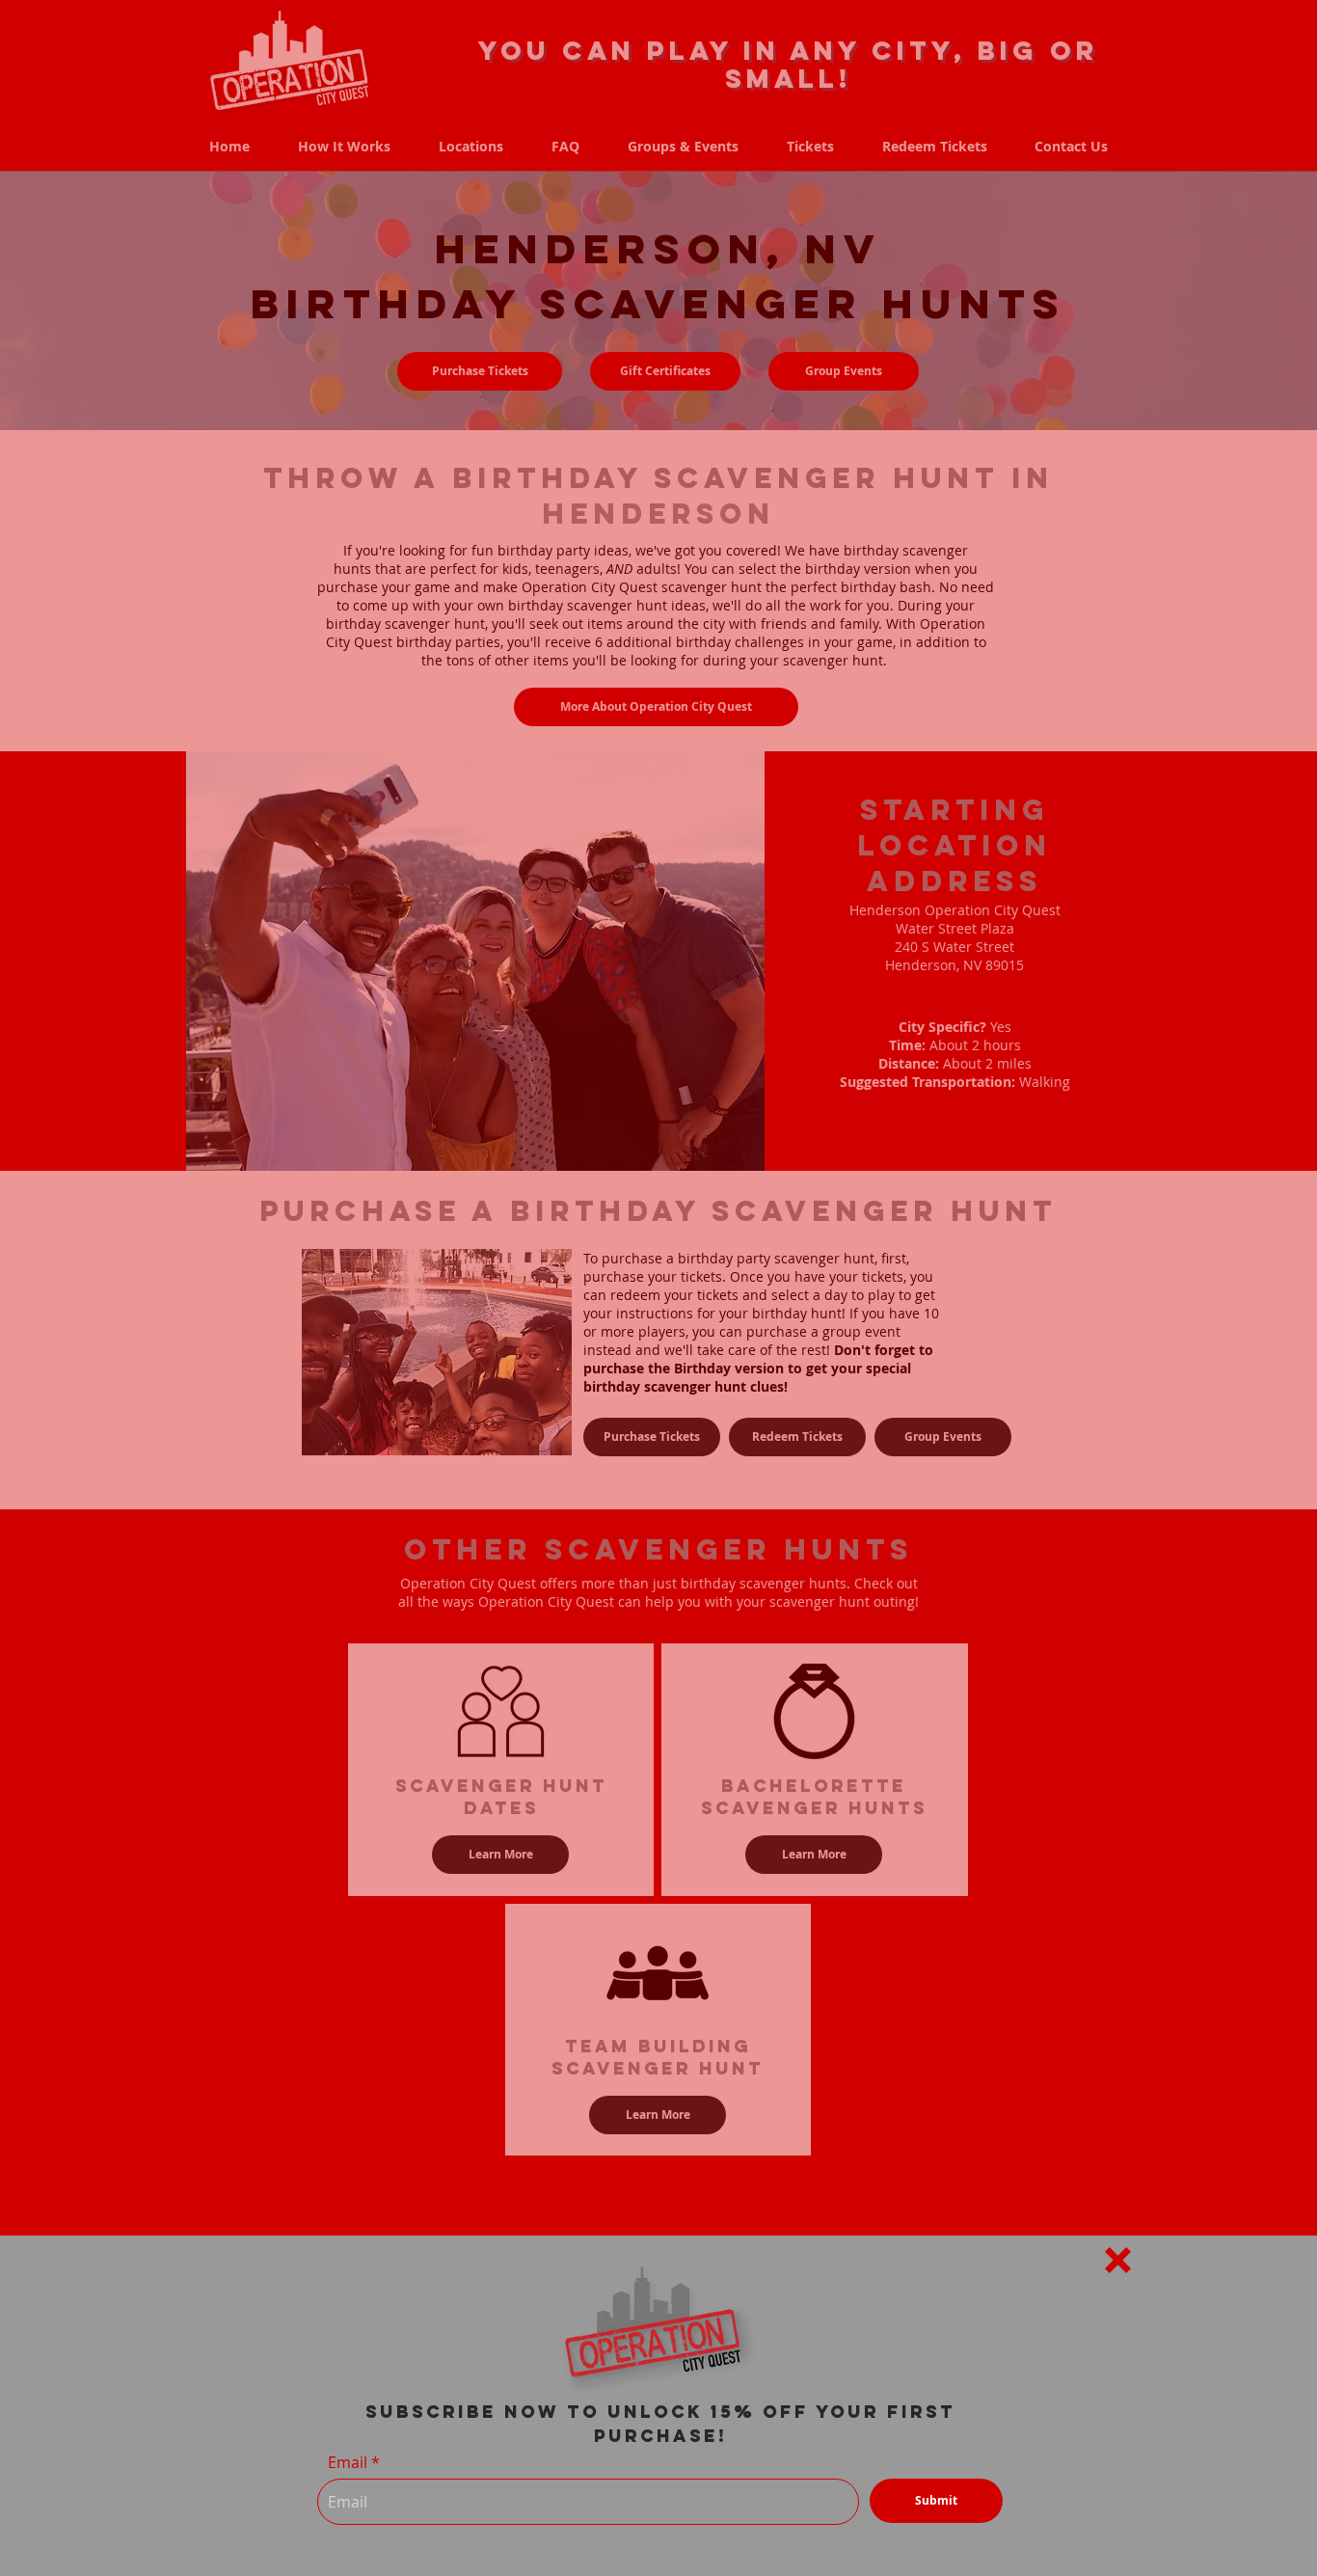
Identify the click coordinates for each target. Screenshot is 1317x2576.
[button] (1118, 2260)
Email (348, 2462)
